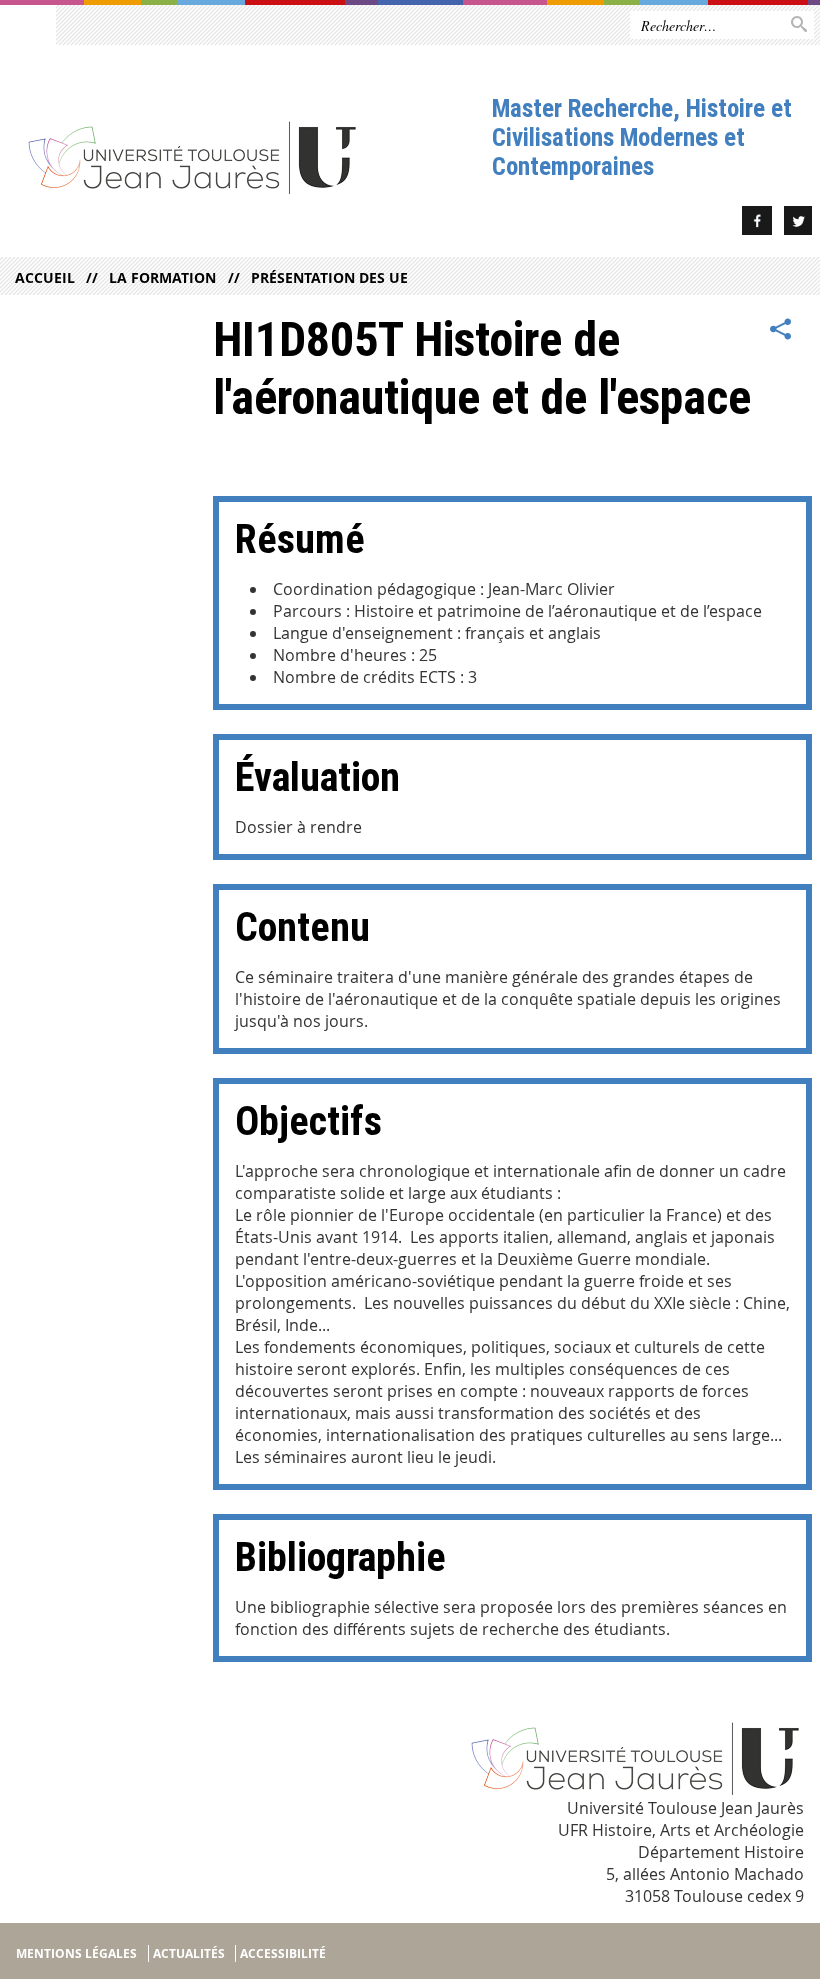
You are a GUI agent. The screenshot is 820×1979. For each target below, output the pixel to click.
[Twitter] (798, 223)
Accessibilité (283, 1953)
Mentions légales (76, 1953)
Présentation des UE (329, 277)
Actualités (189, 1953)
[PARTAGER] (781, 330)
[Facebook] (756, 223)
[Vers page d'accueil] (246, 156)
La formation (162, 277)
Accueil (45, 277)
